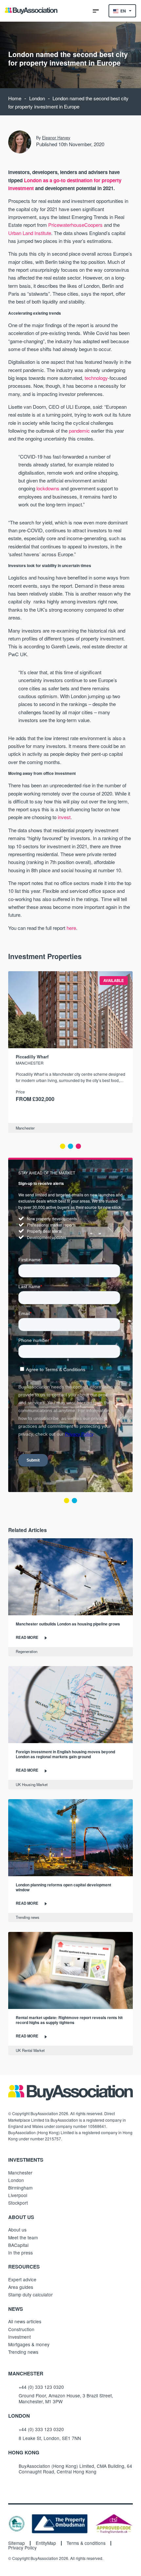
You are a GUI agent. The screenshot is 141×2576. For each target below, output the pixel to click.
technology (96, 378)
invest (64, 817)
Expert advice (22, 2279)
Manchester (25, 1128)
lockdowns (48, 488)
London (37, 98)
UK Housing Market (32, 1784)
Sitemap (17, 2543)
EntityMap (46, 2543)
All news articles (25, 2321)
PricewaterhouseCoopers (75, 225)
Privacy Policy (22, 2548)
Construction (21, 2329)
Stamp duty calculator (30, 2294)
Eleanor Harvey (56, 138)
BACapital (18, 2245)
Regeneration (27, 1651)
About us (17, 2230)
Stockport (18, 2203)
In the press (20, 2252)
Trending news (28, 1917)
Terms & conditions (86, 2543)
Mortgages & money (29, 2344)
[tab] (63, 1146)
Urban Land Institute (30, 233)
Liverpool (18, 2195)
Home (15, 98)
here (71, 928)
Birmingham (20, 2188)
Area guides (21, 2287)
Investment (20, 2337)
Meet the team (23, 2237)
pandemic (79, 431)
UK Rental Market (30, 2050)
